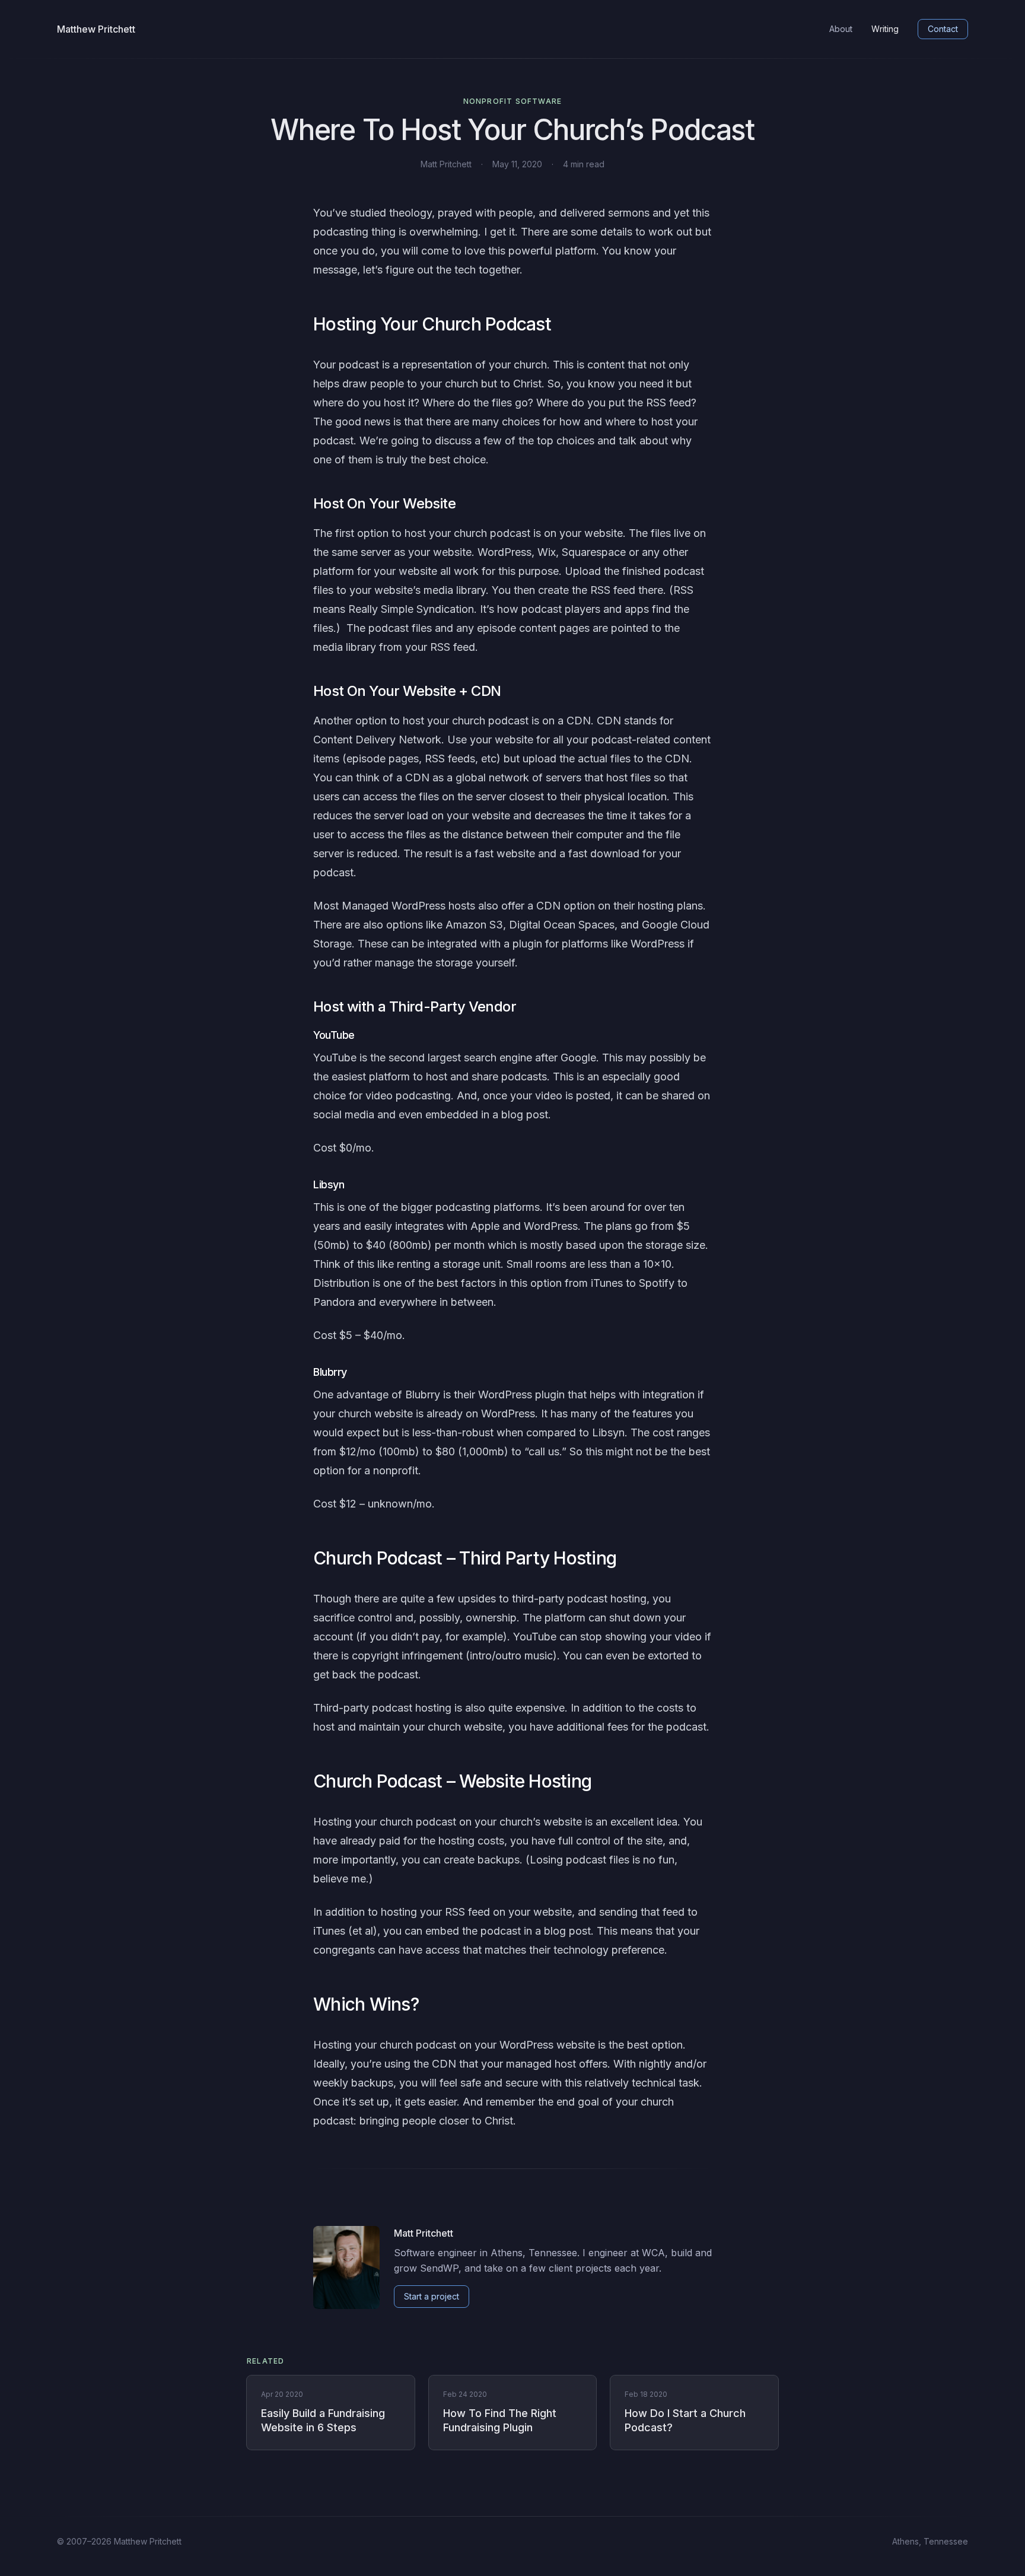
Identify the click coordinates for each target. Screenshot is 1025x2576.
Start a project (432, 2296)
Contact (943, 29)
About (841, 29)
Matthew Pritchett (96, 29)
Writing (885, 29)
